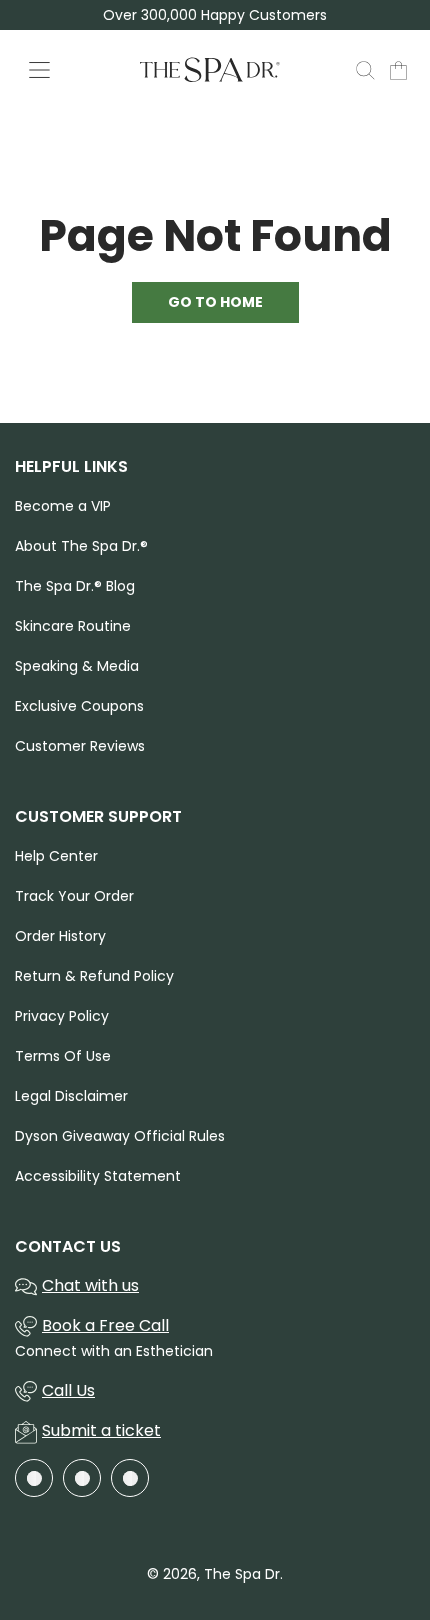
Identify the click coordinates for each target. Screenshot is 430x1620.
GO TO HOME (215, 302)
